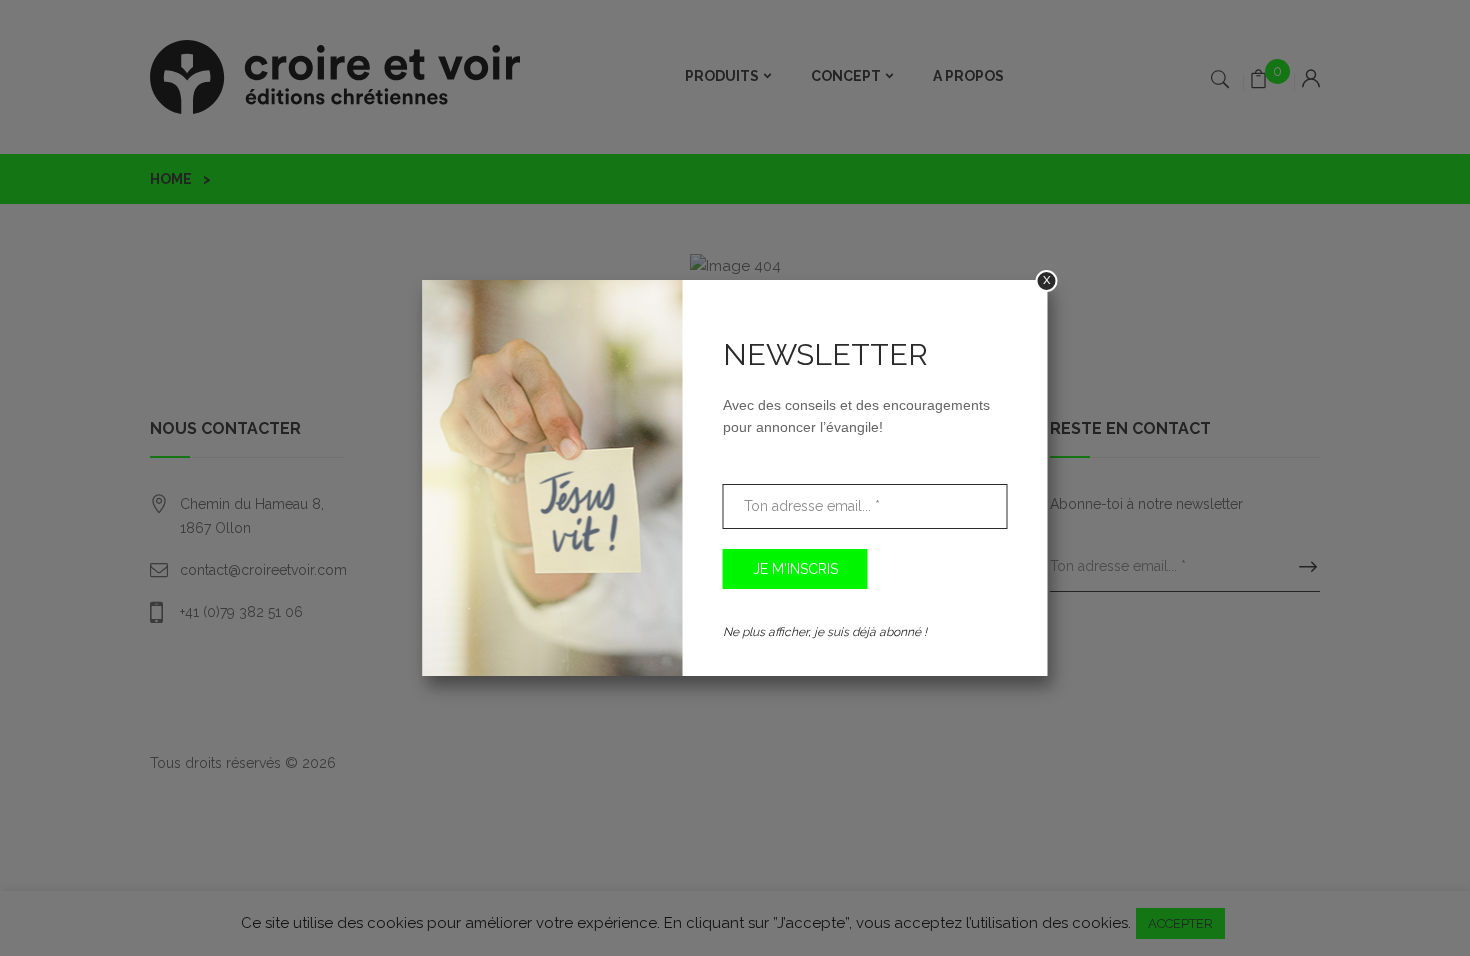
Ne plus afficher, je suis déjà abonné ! (825, 632)
